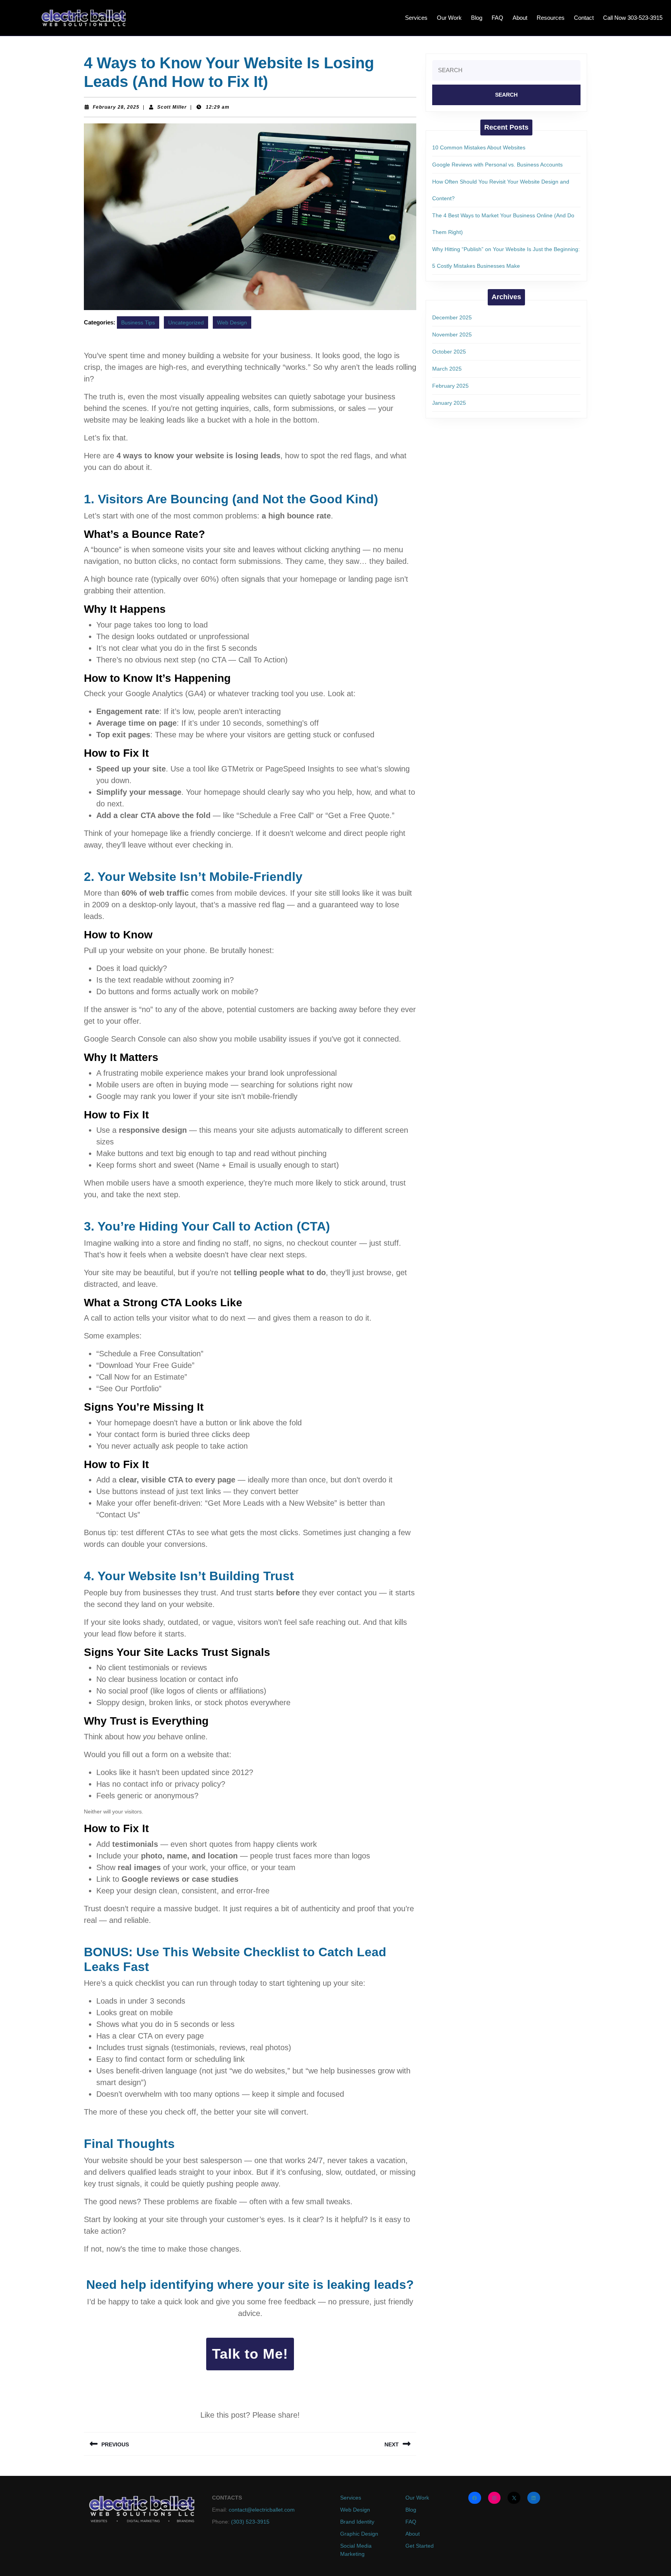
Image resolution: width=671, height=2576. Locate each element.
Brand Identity (357, 2522)
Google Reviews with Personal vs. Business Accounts (497, 165)
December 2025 (452, 317)
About (520, 18)
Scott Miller (172, 107)
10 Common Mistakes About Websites (479, 147)
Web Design (232, 322)
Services (416, 18)
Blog (477, 18)
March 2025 (447, 369)
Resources (551, 18)
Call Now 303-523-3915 (633, 18)
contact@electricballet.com (262, 2510)
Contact (584, 18)
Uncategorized (186, 322)
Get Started (420, 2546)
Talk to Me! (250, 2354)
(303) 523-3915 (249, 2522)
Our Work (449, 18)
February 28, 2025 (116, 107)
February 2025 (450, 386)
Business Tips (138, 322)
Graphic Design (359, 2534)
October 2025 (449, 352)
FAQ (497, 18)
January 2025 (449, 403)
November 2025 (452, 335)
